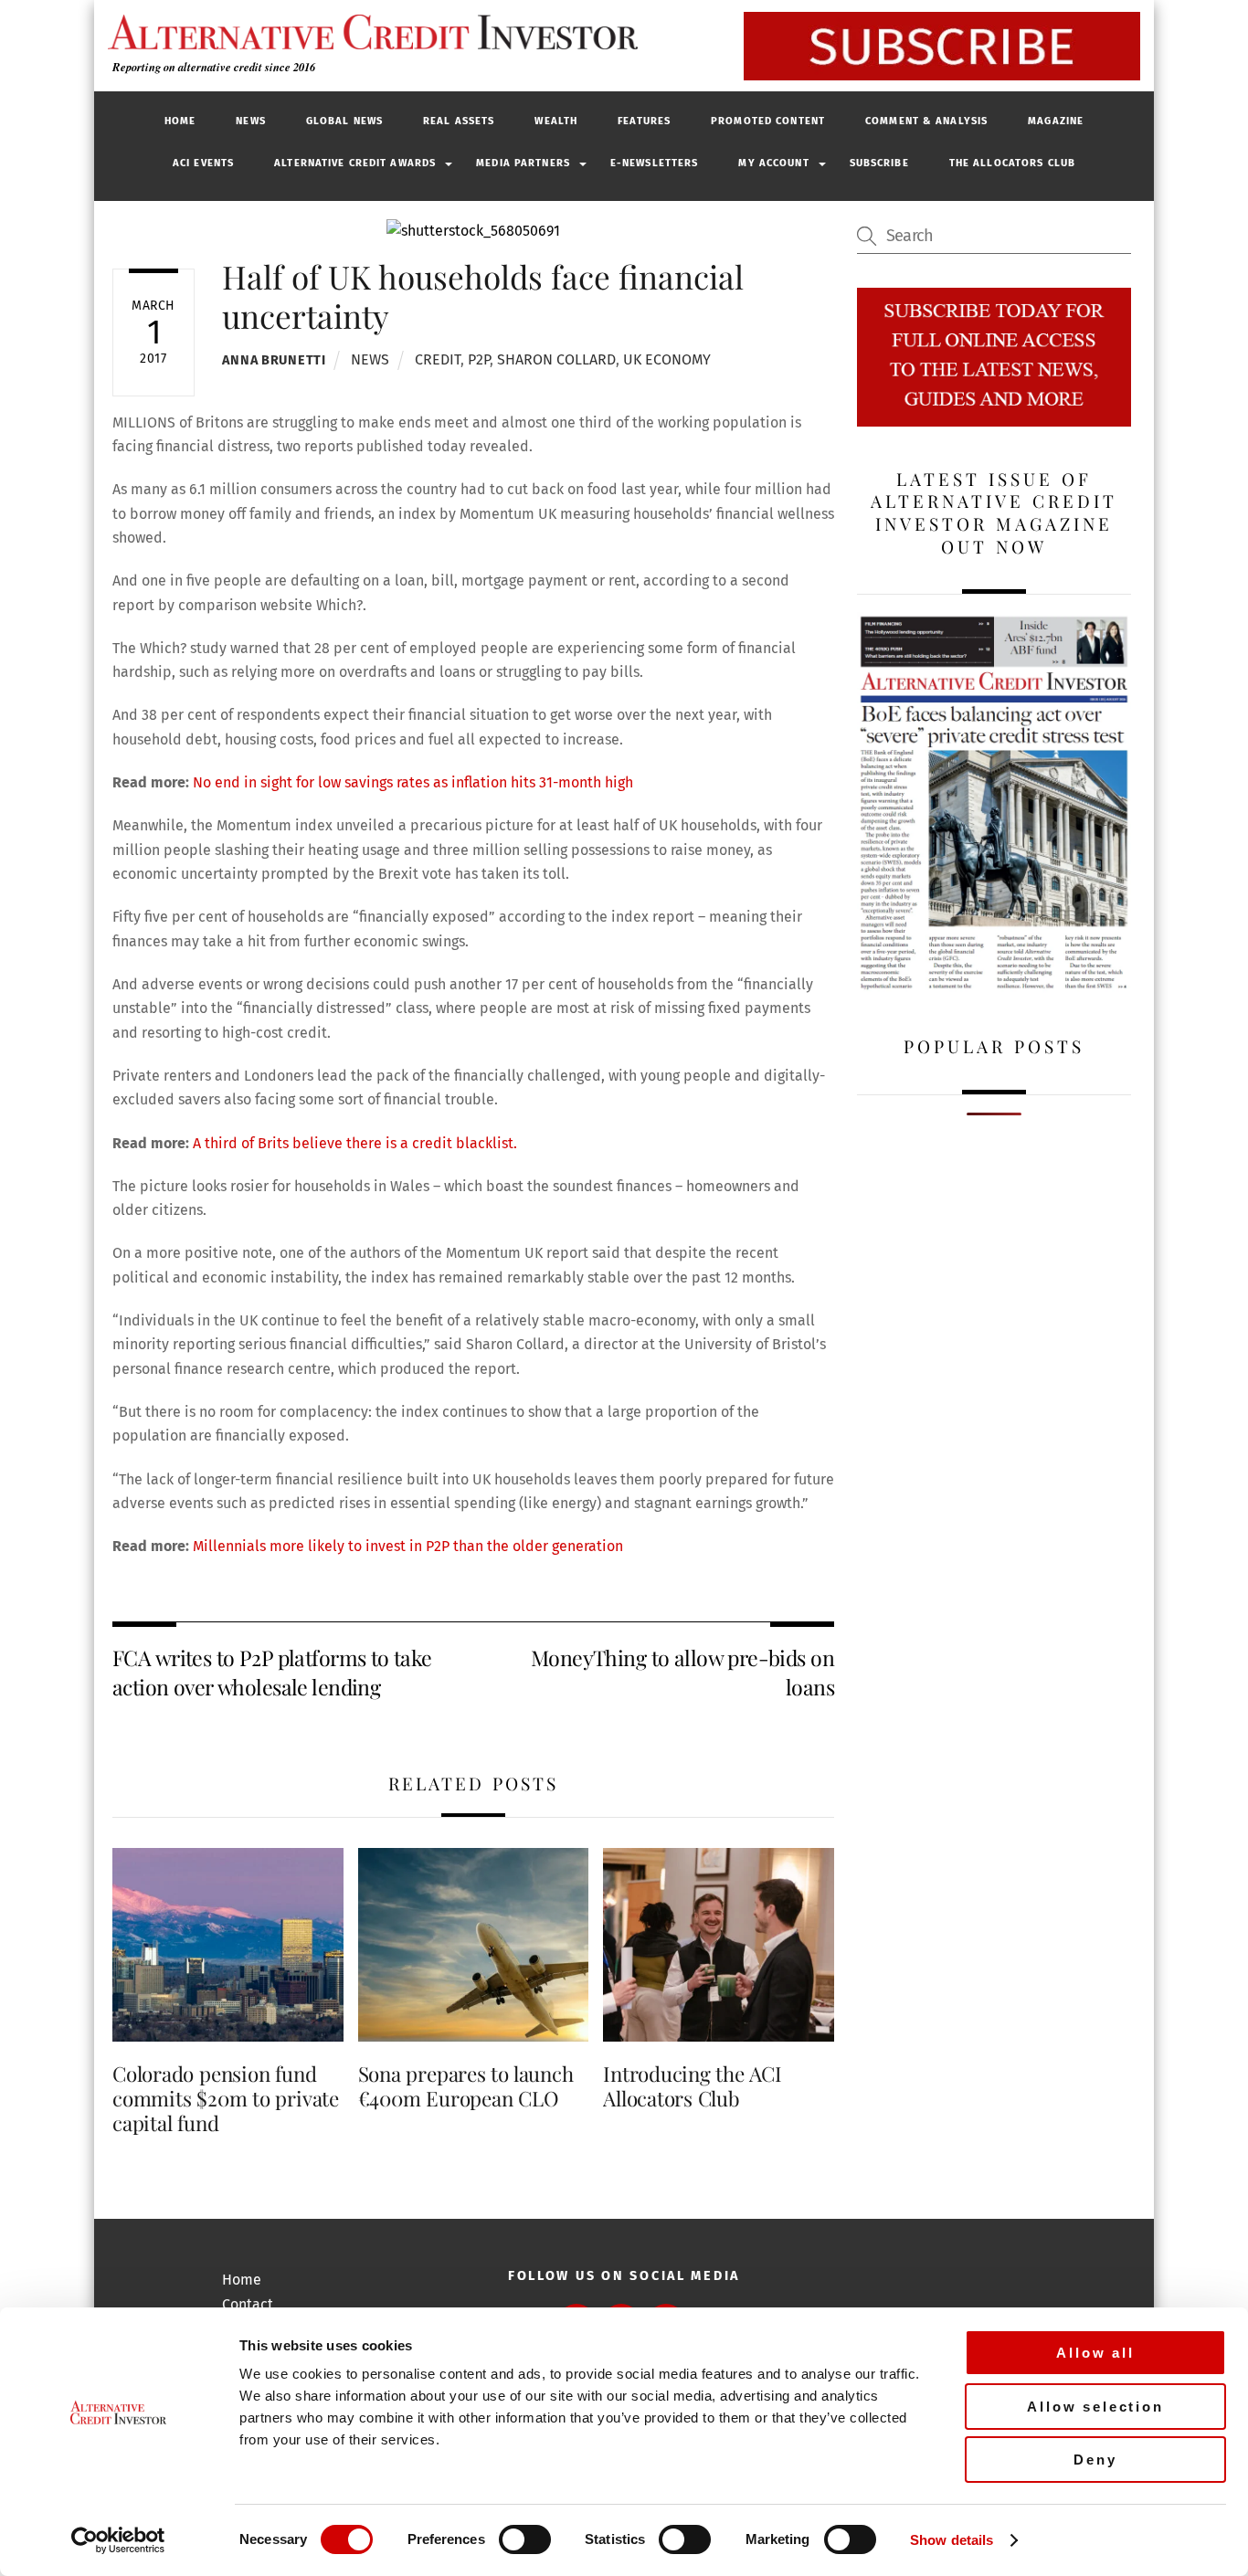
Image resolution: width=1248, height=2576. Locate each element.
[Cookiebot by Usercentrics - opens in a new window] (118, 2540)
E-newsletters (655, 163)
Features (644, 121)
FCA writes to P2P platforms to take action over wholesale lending (272, 1672)
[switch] (525, 2539)
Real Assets (459, 121)
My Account (773, 163)
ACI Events (203, 163)
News (250, 121)
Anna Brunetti (274, 360)
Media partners (523, 163)
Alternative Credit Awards (355, 163)
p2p (479, 359)
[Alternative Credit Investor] (368, 32)
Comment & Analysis (926, 121)
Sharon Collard (556, 359)
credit (438, 359)
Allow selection (1095, 2407)
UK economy (667, 359)
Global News (344, 121)
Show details (952, 2540)
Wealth (556, 121)
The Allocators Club (1012, 163)
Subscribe (879, 163)
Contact (248, 2304)
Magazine (1056, 121)
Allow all (1095, 2353)
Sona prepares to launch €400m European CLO (466, 2086)
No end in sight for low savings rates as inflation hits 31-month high (413, 782)
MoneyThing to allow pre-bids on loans (682, 1672)
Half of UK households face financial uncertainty (483, 296)
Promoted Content (768, 121)
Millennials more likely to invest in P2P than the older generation (408, 1546)
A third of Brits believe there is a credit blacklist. (355, 1143)
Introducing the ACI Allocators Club (693, 2086)
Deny (1095, 2460)
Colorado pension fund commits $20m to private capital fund (226, 2098)
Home (180, 121)
